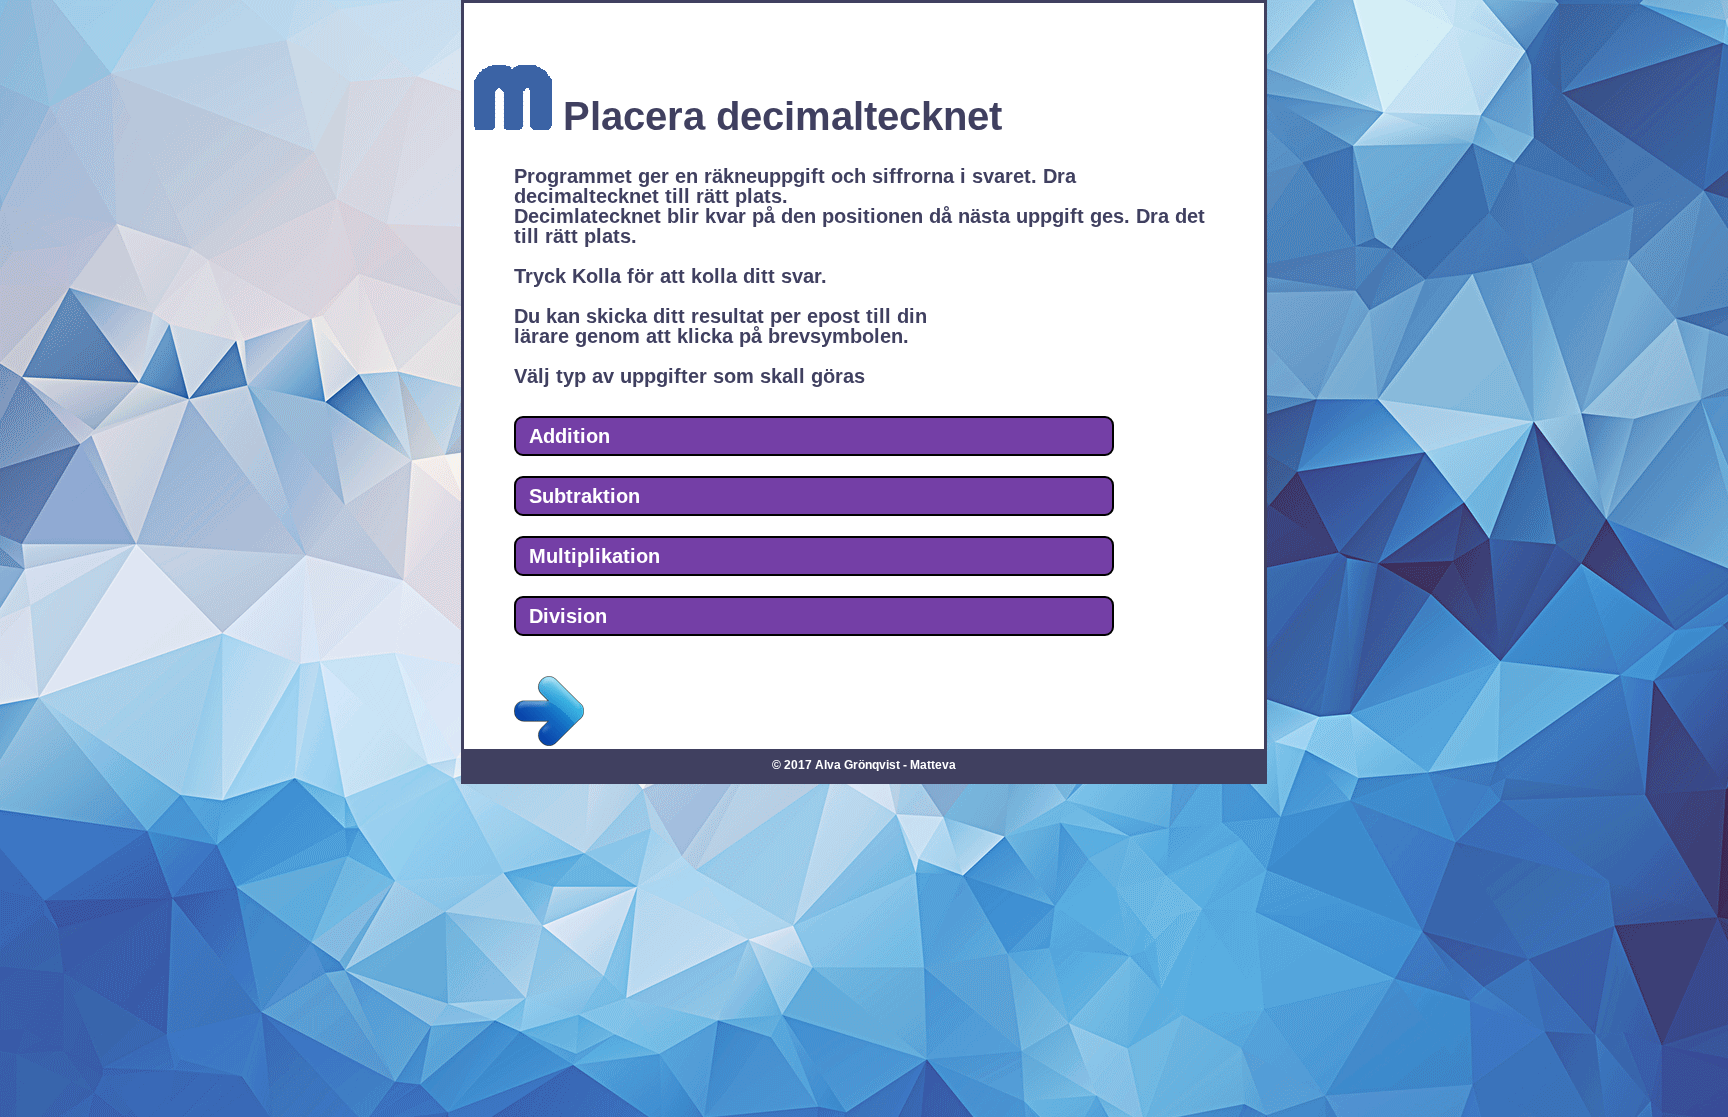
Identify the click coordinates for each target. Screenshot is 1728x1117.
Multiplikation (594, 556)
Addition (569, 436)
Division (568, 616)
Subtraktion (584, 496)
